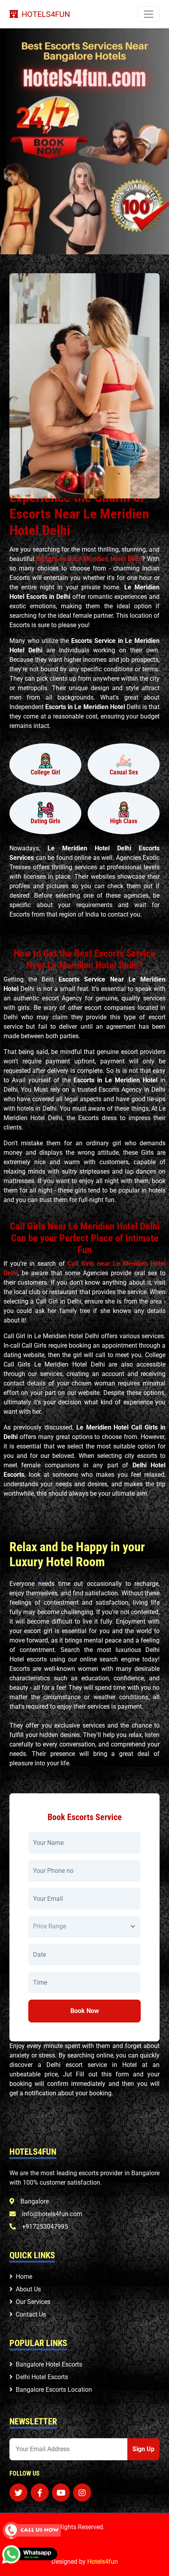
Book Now (85, 2011)
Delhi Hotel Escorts (42, 2377)
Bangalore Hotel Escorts (49, 2364)
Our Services (33, 2302)
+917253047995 (45, 2227)
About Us (28, 2289)
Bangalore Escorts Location (54, 2390)
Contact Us (31, 2314)
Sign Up (143, 2449)
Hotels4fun (103, 2562)
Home (24, 2277)
